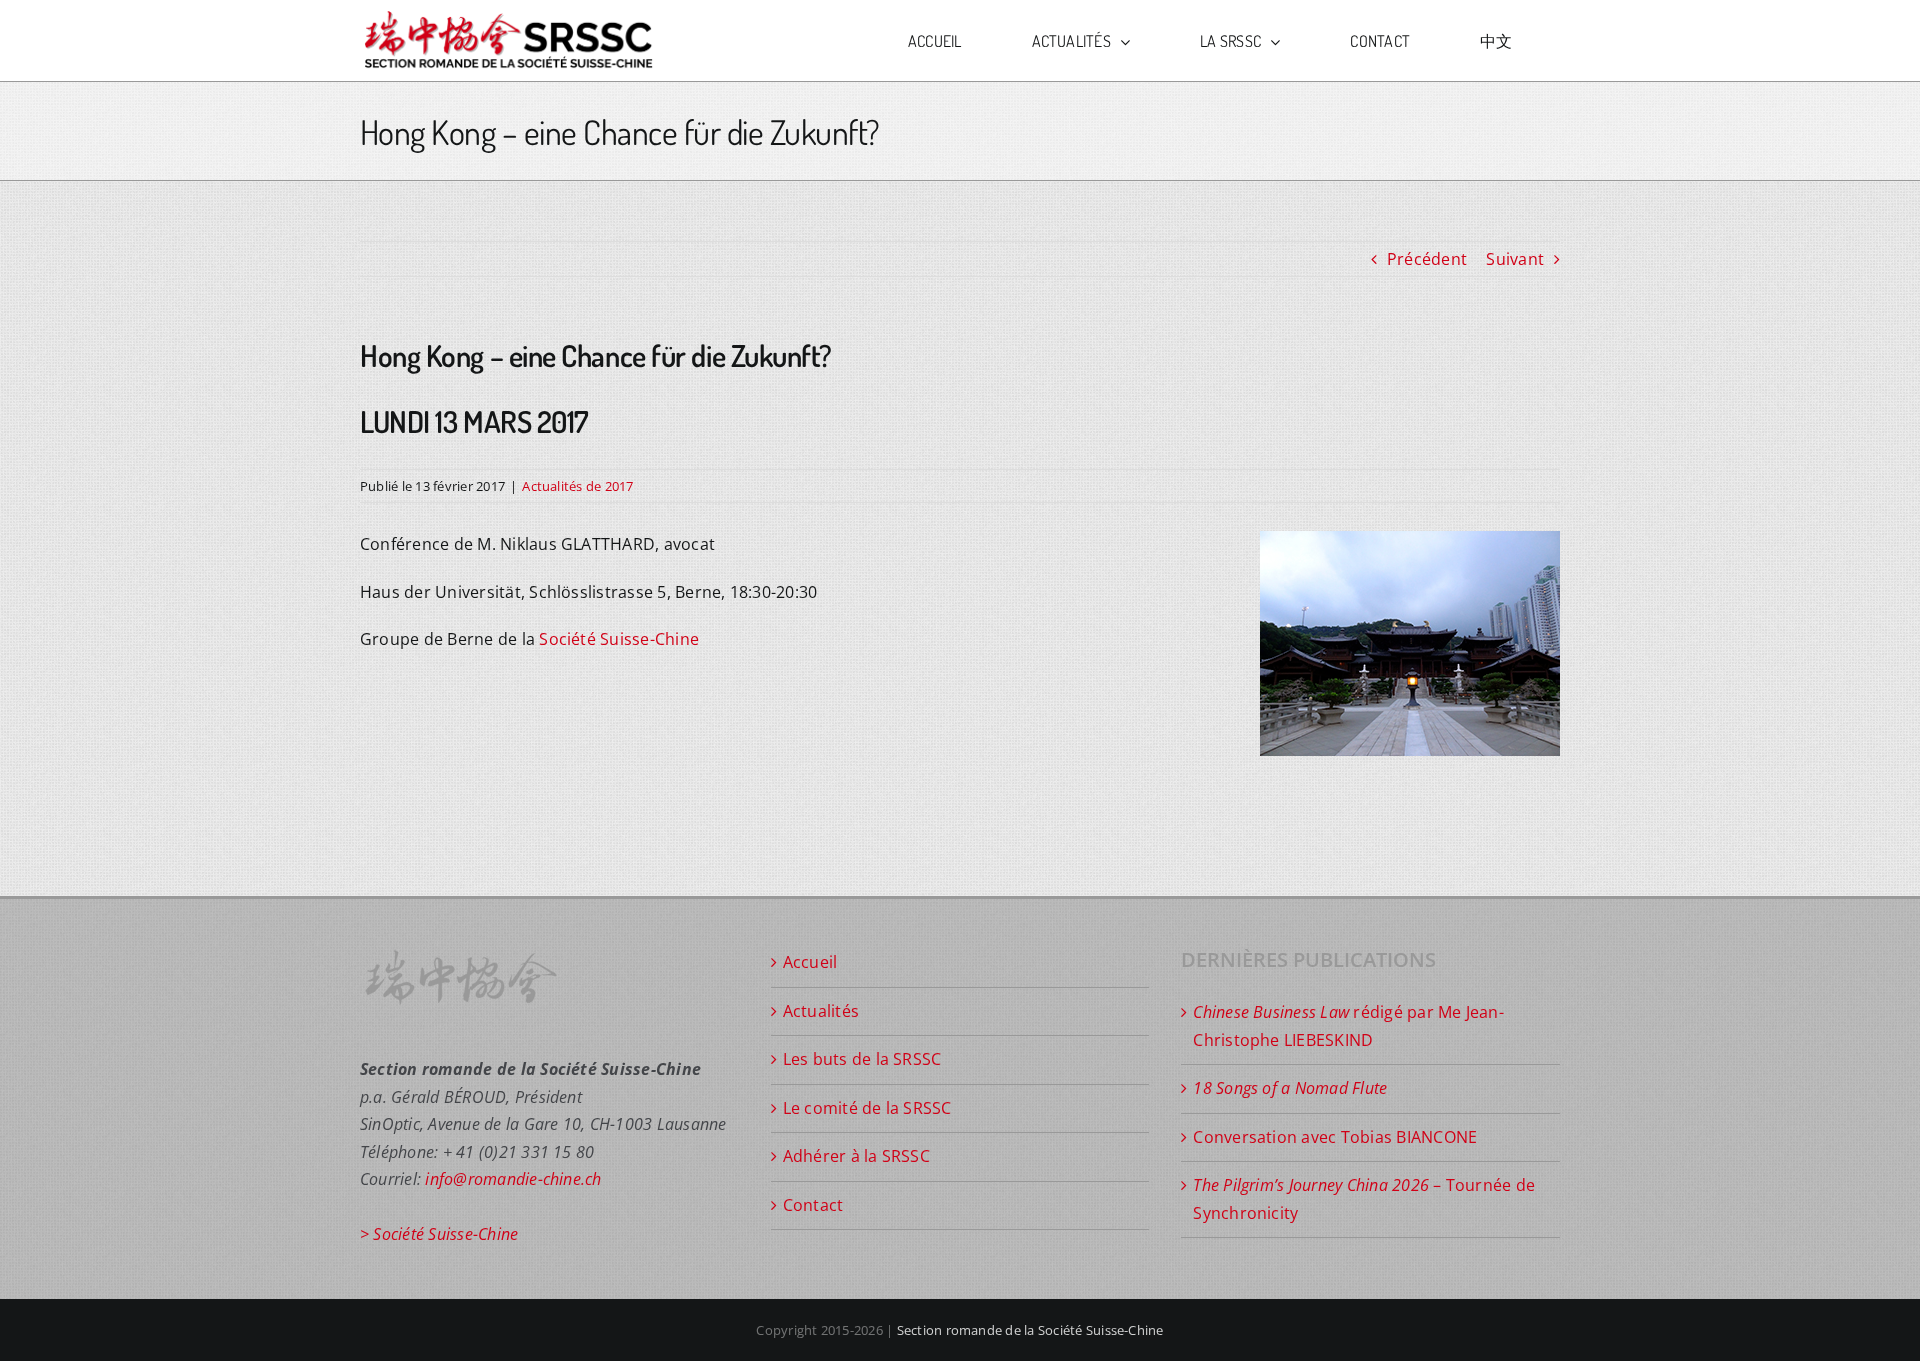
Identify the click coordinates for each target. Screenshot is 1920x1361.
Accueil (810, 962)
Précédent (1427, 259)
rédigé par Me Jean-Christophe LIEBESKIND (1348, 1026)
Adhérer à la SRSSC (856, 1156)
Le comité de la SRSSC (867, 1108)
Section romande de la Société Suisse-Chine (1030, 1330)
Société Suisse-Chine (619, 639)
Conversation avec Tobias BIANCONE (1335, 1137)
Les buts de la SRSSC (862, 1059)
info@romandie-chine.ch (513, 1179)
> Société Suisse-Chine (439, 1234)
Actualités (821, 1011)
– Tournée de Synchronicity (1364, 1199)
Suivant (1515, 259)
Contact (813, 1205)
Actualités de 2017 (577, 486)
